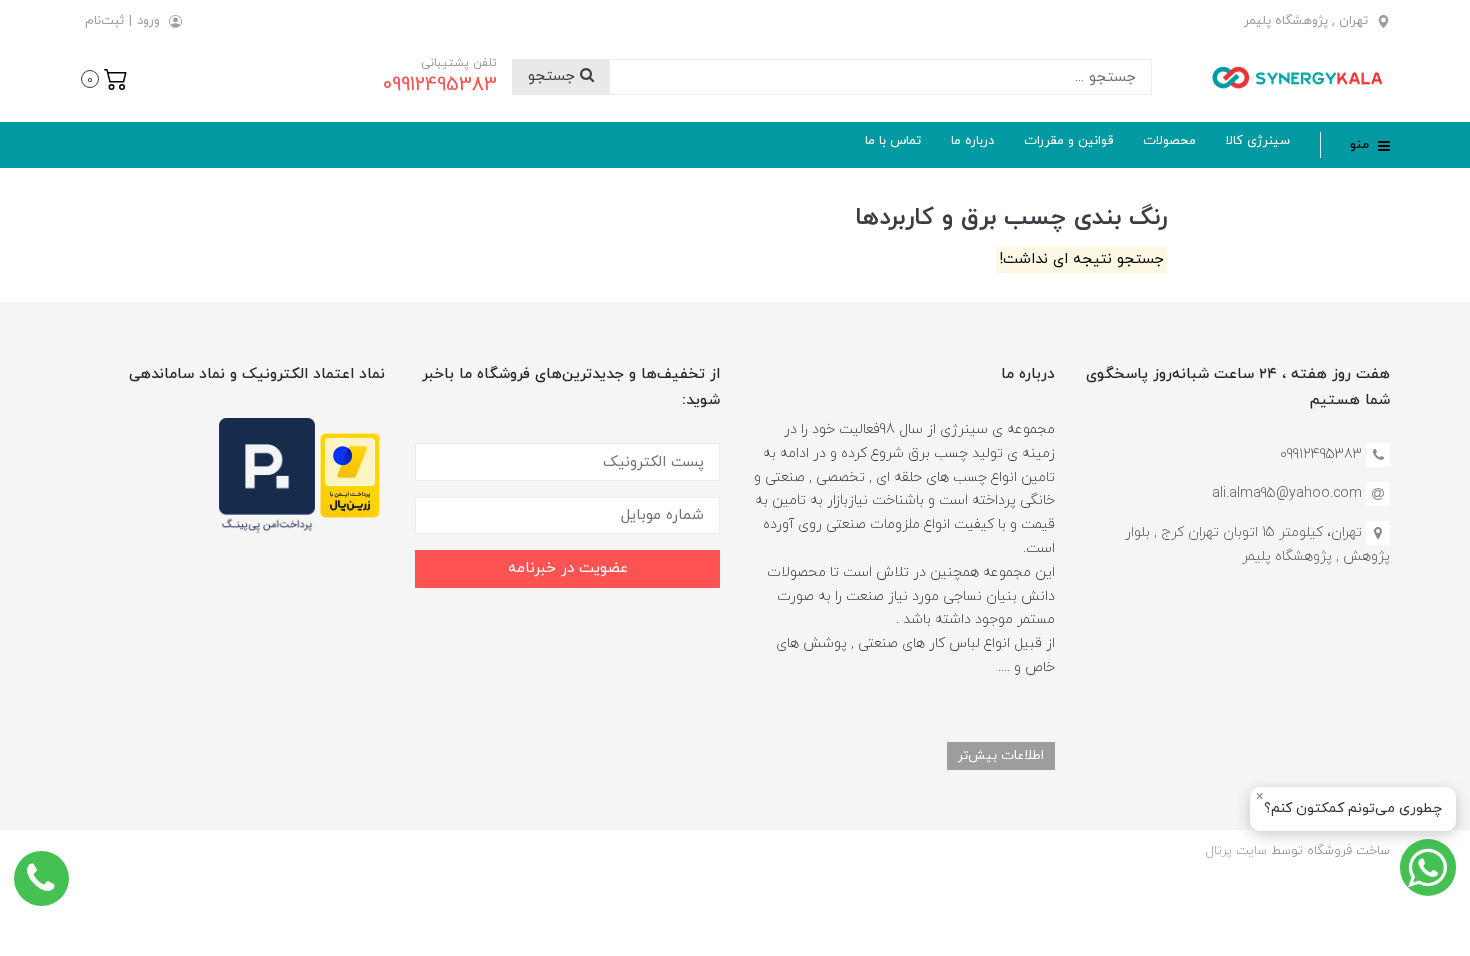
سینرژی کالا (1258, 141)
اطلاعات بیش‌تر (1001, 755)
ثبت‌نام (104, 21)
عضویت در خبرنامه (568, 568)
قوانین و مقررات (1068, 141)
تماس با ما (893, 141)
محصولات (1169, 141)
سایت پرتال (1236, 851)
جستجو (554, 76)
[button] (104, 77)
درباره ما (972, 141)
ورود (148, 21)
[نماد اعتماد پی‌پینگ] (267, 474)
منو (1361, 145)
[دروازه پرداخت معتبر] (350, 474)
